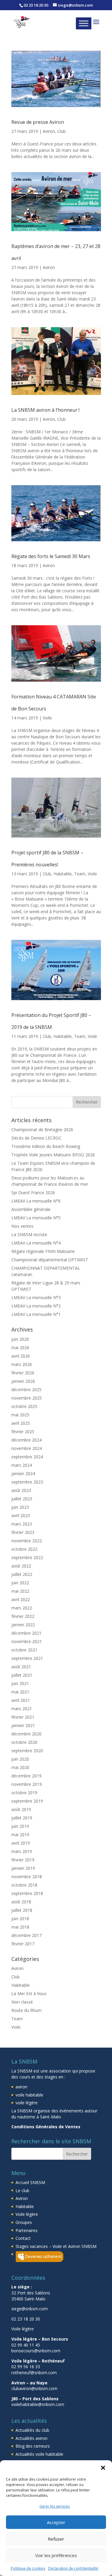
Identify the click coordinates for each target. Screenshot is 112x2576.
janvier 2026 (23, 1381)
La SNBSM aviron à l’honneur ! (45, 410)
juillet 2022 (22, 1574)
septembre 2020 (27, 1751)
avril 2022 (21, 1599)
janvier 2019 (23, 1868)
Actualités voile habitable (39, 2454)
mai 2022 (20, 1591)
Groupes (24, 2222)
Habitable (63, 874)
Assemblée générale (31, 1209)
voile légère (27, 2103)
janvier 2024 (23, 1473)
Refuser (56, 2539)
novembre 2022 (27, 1541)
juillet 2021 (22, 1675)
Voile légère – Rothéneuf (38, 2361)
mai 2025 (20, 1415)
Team (80, 874)
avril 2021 (21, 1700)
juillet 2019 (22, 1818)
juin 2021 (20, 1683)
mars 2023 (22, 1524)
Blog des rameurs (33, 2446)
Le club (22, 2190)
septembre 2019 (27, 1801)
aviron (22, 2087)
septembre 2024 (27, 1457)
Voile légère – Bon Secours (40, 2339)
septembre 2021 (27, 1658)
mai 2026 (20, 1348)
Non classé (22, 2002)
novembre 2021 (27, 1641)
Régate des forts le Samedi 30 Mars (51, 556)
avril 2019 (21, 1843)
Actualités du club (32, 2430)
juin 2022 (20, 1583)
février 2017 (23, 1944)
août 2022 (21, 1566)
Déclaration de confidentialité (73, 2568)
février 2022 (23, 1616)
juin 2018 (20, 1919)
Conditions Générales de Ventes (46, 2127)
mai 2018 (20, 1927)
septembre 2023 (27, 1482)
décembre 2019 (26, 1776)
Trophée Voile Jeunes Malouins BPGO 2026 (53, 1155)
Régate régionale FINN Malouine (43, 1251)
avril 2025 (21, 1423)
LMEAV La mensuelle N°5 (36, 1218)
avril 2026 (21, 1356)
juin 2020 (20, 1759)
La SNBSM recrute (29, 1234)
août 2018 (21, 1902)
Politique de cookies (28, 2568)
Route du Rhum (26, 2010)
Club (62, 131)
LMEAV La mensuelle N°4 (36, 1243)
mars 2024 (22, 1465)
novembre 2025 (27, 1398)
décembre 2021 (26, 1633)
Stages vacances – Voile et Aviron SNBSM (56, 2246)
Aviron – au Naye (29, 2383)
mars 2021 (22, 1709)
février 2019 (23, 1860)
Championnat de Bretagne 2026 (42, 1130)
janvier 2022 (23, 1625)
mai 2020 (20, 1767)
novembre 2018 (27, 1877)
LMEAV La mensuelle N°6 (36, 1201)
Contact (23, 2238)
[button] (103, 2468)
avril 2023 (21, 1515)
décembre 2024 (26, 1440)
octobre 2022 (24, 1549)
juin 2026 (20, 1339)
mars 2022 (22, 1608)
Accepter (56, 2522)
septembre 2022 (27, 1557)
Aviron (49, 131)
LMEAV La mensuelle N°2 (36, 1306)
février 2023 (23, 1532)
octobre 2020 (24, 1742)
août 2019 (21, 1809)
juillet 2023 (22, 1499)
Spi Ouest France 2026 (33, 1192)
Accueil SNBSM (30, 2182)
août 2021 (21, 1667)
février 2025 (23, 1431)
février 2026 (23, 1373)
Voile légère (27, 2214)
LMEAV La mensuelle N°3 (36, 1297)
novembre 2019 (27, 1784)
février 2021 (23, 1717)
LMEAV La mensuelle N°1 (36, 1314)
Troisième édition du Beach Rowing (46, 1146)
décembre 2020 (26, 1734)
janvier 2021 (23, 1725)
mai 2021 (20, 1692)
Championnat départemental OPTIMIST (50, 1260)
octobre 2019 (24, 1793)
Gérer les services (55, 2506)
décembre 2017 (26, 1935)
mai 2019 (20, 1835)
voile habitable (29, 2095)
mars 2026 (22, 1364)
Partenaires (27, 2230)
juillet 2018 (22, 1910)
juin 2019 (20, 1826)
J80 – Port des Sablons (35, 2399)
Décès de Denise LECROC (36, 1138)
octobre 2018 (24, 1885)
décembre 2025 (26, 1390)
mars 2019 (22, 1851)
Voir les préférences (56, 2555)
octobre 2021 (24, 1650)
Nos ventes (22, 1226)
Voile (47, 718)
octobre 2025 (24, 1406)
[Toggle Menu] (84, 23)
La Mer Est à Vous (29, 1993)
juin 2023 (20, 1507)
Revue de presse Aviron (38, 122)
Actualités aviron (32, 2438)
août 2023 (21, 1490)
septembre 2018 (27, 1893)
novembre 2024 (27, 1448)
